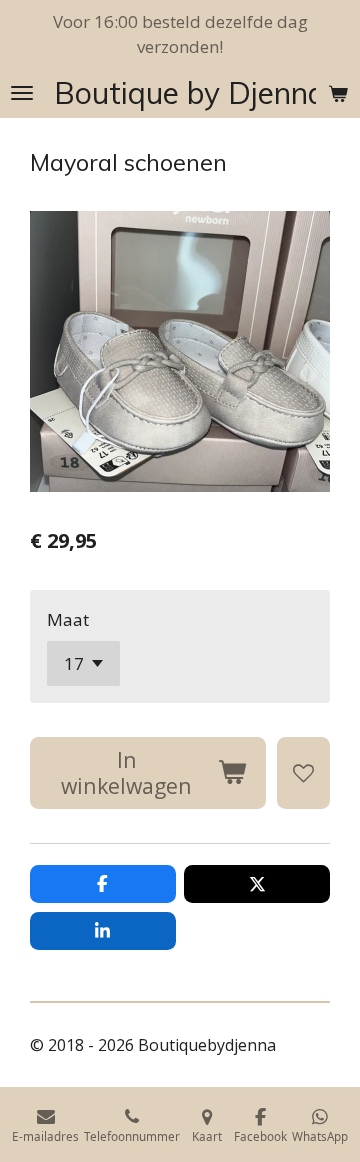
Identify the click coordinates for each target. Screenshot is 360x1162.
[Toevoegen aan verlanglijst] (303, 773)
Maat (68, 619)
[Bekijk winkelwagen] (338, 93)
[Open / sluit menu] (22, 93)
